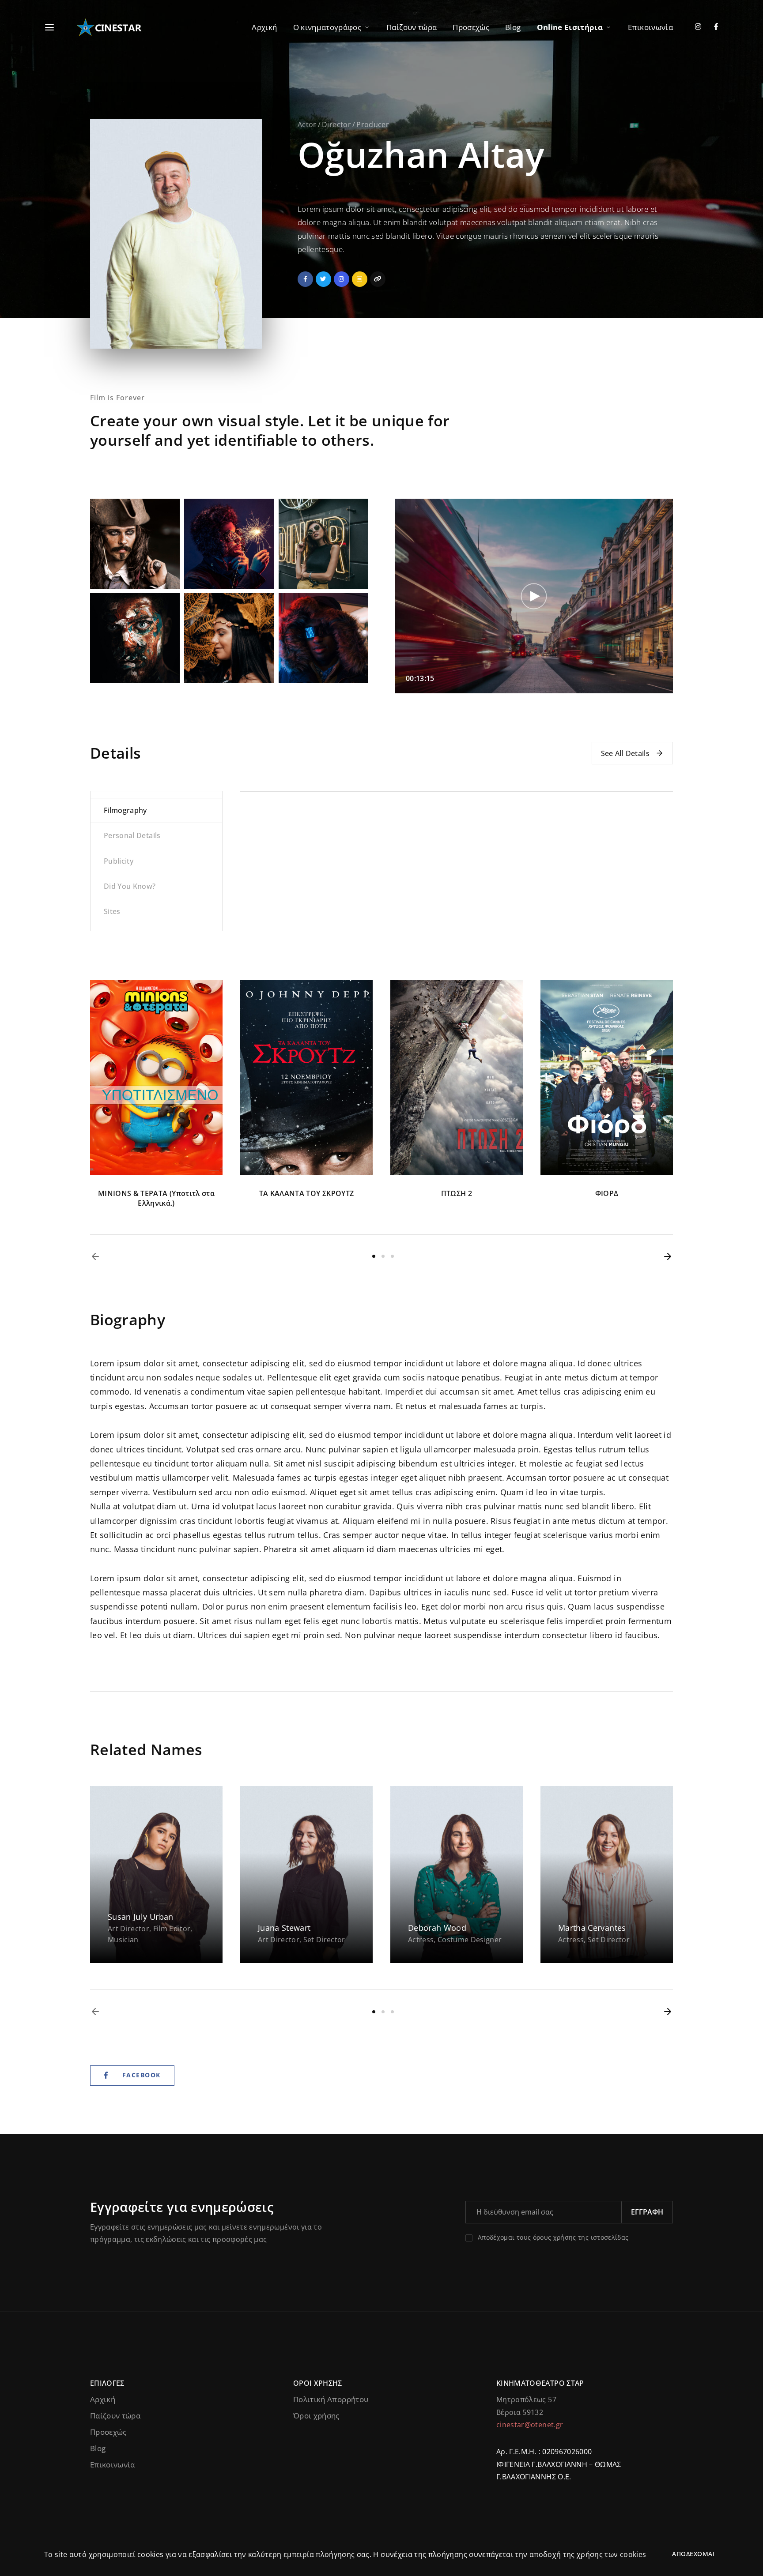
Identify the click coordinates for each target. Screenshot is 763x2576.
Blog (513, 27)
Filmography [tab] (125, 810)
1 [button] (374, 1256)
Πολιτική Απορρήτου (331, 2399)
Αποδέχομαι (693, 2554)
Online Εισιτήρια (570, 27)
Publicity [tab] (119, 861)
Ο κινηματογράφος (327, 27)
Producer (373, 124)
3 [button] (392, 1256)
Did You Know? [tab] (130, 886)
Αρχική (264, 27)
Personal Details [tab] (132, 835)
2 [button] (383, 1256)
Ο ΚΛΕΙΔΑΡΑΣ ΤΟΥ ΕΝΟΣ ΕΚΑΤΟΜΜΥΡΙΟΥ (457, 1198)
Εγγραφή (647, 2212)
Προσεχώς (471, 27)
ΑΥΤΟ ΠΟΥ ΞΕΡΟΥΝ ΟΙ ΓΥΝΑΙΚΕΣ (156, 1193)
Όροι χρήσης (316, 2416)
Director (336, 124)
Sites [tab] (112, 911)
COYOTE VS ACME (306, 1193)
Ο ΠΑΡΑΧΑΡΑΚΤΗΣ (607, 1193)
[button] (95, 1256)
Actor (307, 124)
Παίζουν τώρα (412, 27)
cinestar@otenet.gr (530, 2425)
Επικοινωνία (650, 27)
